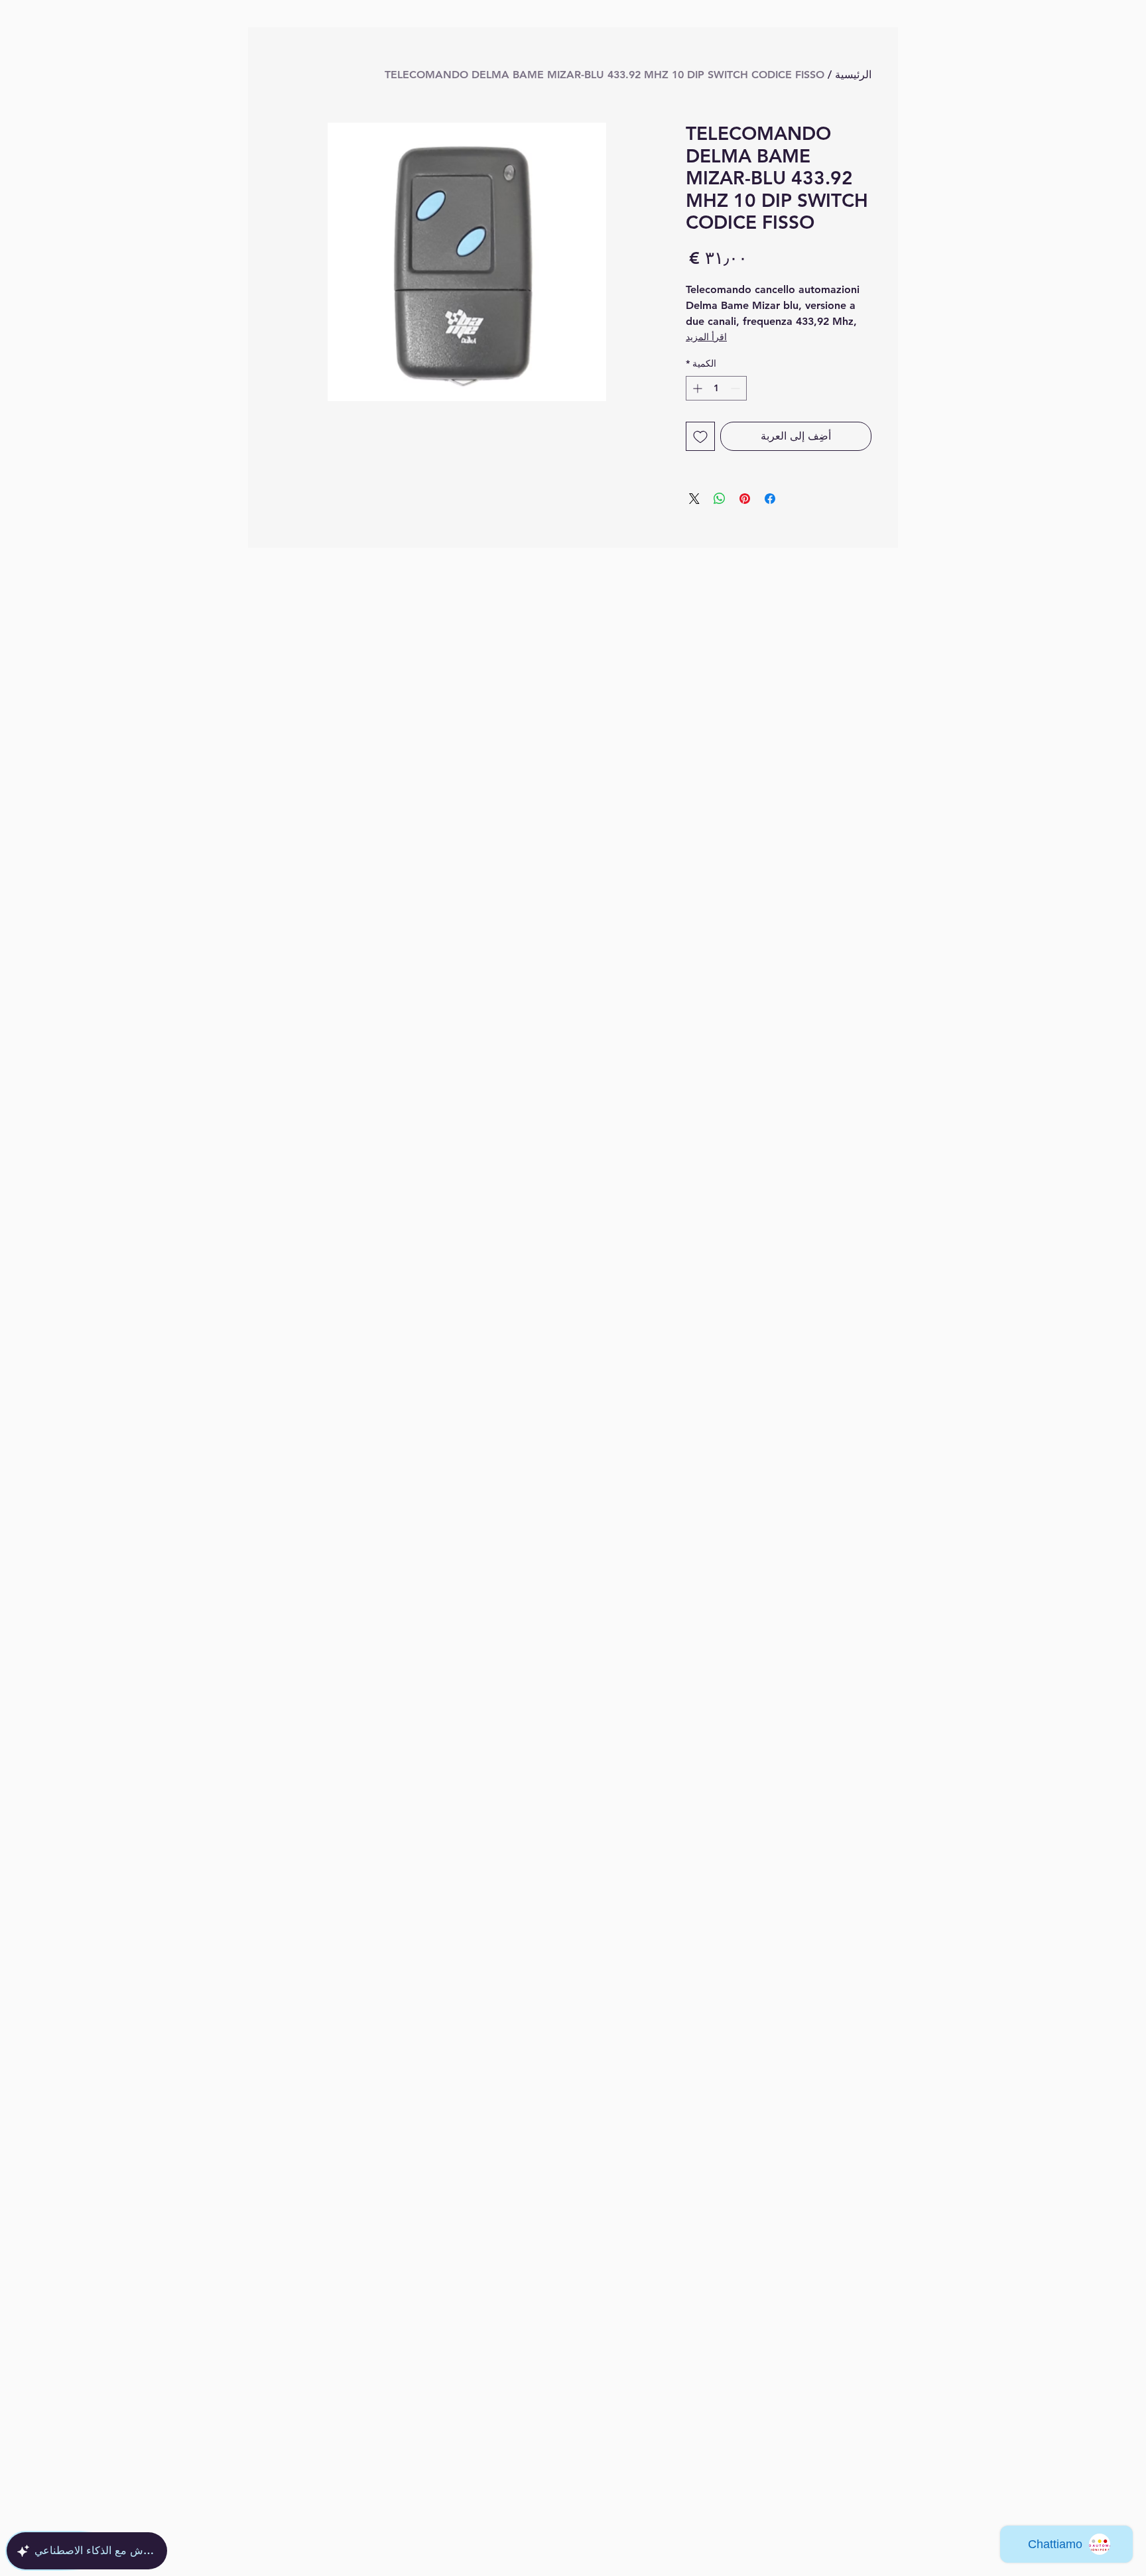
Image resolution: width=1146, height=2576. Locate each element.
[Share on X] (694, 499)
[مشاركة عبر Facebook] (770, 499)
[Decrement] (736, 388)
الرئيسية (853, 75)
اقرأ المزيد (706, 337)
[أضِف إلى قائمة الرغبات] (700, 436)
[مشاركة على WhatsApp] (720, 499)
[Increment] (696, 388)
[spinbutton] (716, 388)
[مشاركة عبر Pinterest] (745, 499)
